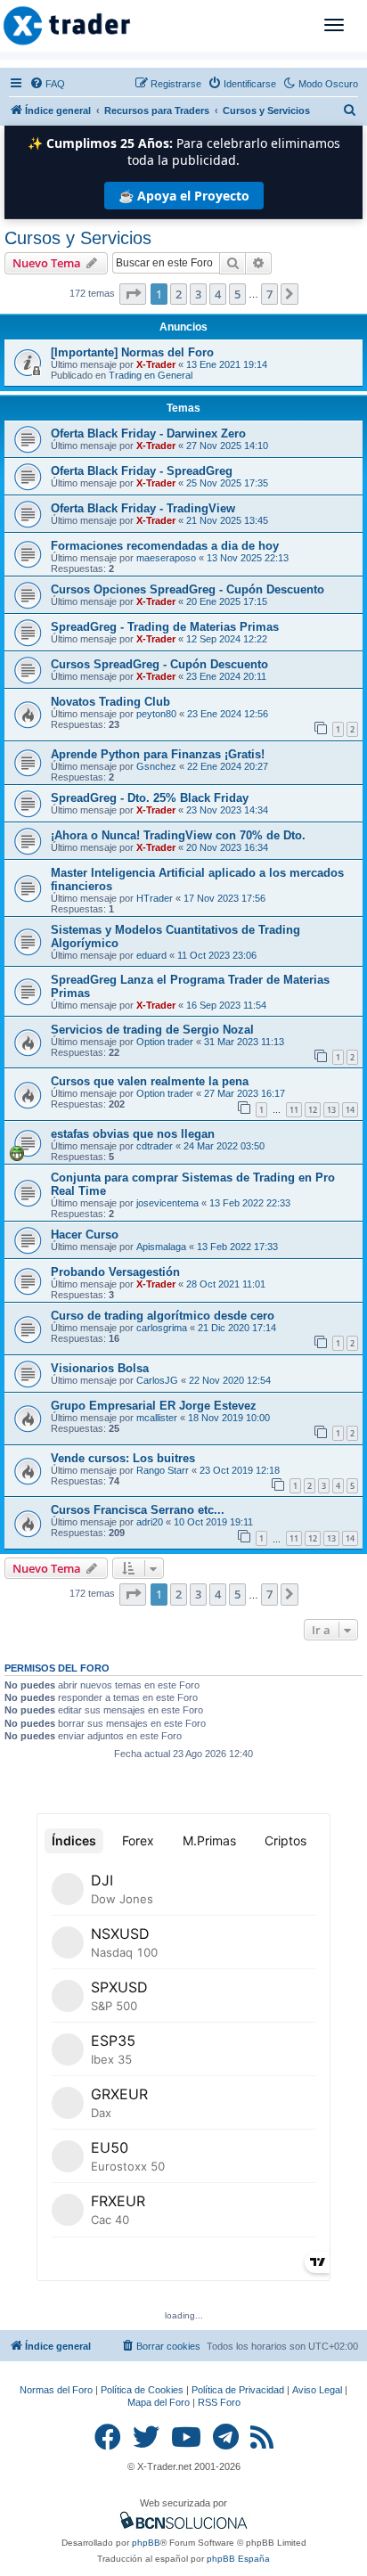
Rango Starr (163, 1470)
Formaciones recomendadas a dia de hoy (165, 546)
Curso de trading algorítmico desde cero (163, 1316)
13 (331, 1110)
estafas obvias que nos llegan (133, 1134)
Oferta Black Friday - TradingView (143, 508)
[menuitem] (47, 84)
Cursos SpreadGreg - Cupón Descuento (159, 664)
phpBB (146, 2543)
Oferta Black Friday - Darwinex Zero (148, 433)
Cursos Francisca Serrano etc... (138, 1510)
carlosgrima (162, 1328)
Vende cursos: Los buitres (123, 1458)
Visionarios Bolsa (100, 1368)
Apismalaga (161, 1247)
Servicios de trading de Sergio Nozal (152, 1030)
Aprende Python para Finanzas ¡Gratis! (158, 754)
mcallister (157, 1418)
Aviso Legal (317, 2390)
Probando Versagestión (115, 1272)
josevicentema (167, 1203)
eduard (151, 955)
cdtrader (155, 1146)
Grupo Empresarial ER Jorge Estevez (154, 1406)
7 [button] (269, 294)
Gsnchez (156, 766)
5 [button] (237, 294)
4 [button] (218, 294)
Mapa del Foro (159, 2402)
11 (294, 1110)
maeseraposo (166, 558)
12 (313, 1110)
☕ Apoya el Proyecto (184, 196)
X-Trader (156, 364)
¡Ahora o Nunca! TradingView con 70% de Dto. (178, 835)
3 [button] (198, 294)
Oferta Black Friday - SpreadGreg (142, 471)
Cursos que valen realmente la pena (150, 1081)
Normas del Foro (56, 2390)
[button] (133, 294)
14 (350, 1110)
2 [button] (179, 294)
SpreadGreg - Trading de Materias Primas (165, 627)
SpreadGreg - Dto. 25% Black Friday (150, 798)
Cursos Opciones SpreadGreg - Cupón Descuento (188, 589)
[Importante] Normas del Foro (132, 352)
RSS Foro (219, 2402)
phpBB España (238, 2559)
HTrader (155, 898)
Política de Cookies (142, 2390)
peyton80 (156, 714)
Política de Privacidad (238, 2390)
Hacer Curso (85, 1235)
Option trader (165, 1042)
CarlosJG (157, 1380)
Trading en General (151, 375)
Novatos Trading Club (110, 702)
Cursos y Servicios (78, 238)
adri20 (150, 1522)
